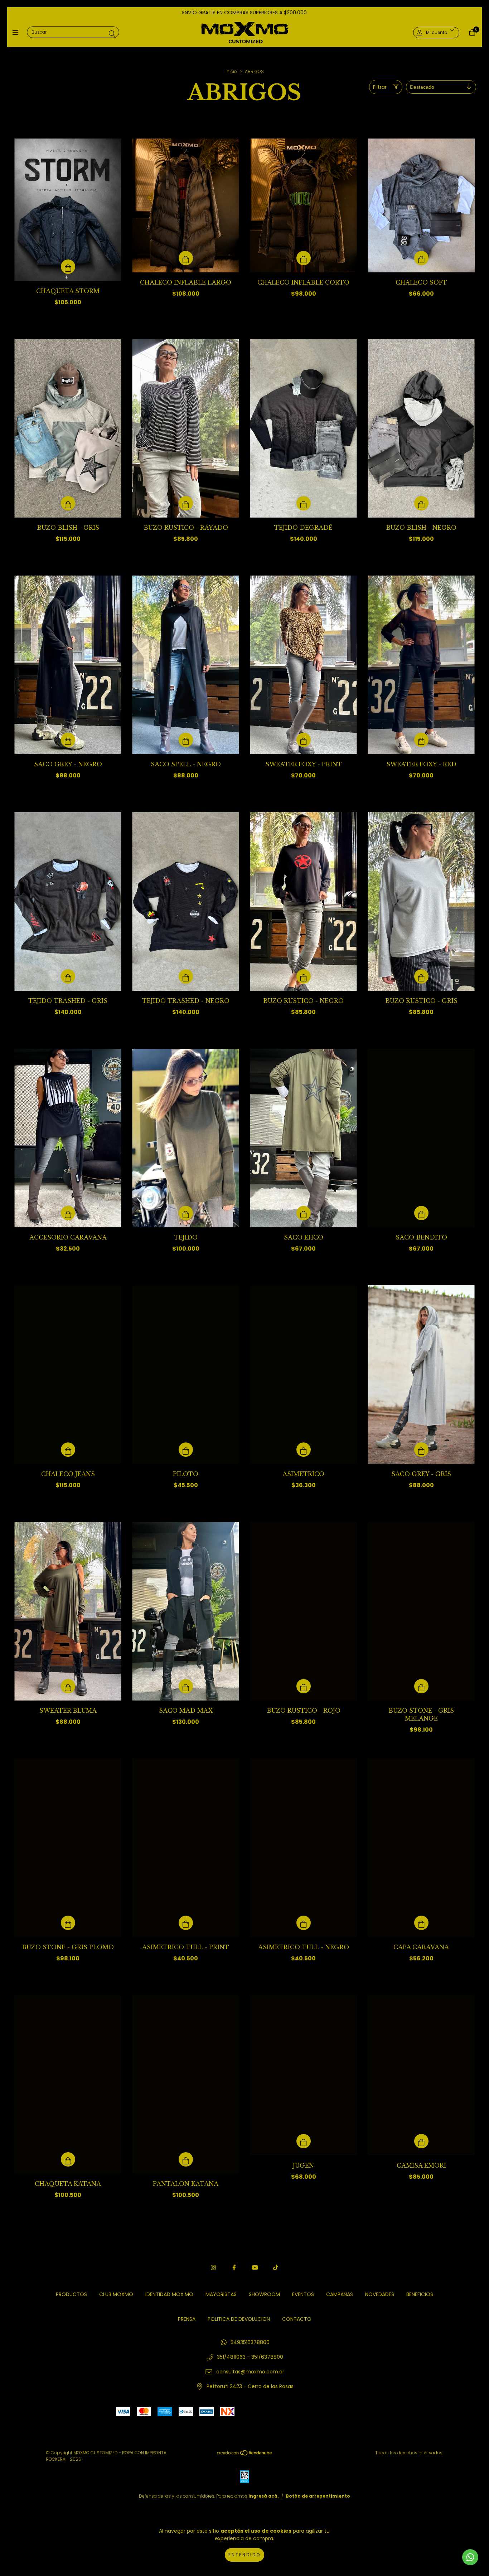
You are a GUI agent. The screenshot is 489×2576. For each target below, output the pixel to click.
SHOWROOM (264, 2294)
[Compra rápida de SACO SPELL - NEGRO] (186, 740)
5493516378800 (250, 2342)
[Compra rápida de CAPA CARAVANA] (421, 1923)
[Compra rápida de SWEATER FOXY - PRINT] (304, 740)
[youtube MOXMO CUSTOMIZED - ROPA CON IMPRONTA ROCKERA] (255, 2268)
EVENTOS (303, 2294)
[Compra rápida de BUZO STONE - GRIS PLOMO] (68, 1923)
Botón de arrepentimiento (318, 2496)
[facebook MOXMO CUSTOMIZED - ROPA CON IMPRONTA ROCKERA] (234, 2268)
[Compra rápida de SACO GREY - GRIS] (421, 1450)
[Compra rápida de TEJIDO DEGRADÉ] (304, 503)
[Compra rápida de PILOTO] (186, 1450)
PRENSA (187, 2319)
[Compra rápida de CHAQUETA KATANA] (68, 2159)
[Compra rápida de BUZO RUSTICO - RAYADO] (186, 503)
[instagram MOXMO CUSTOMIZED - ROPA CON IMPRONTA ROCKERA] (213, 2268)
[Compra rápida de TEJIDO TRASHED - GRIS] (68, 976)
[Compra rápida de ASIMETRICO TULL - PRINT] (186, 1923)
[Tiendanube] (245, 2454)
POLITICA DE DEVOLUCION (239, 2319)
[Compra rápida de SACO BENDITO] (421, 1213)
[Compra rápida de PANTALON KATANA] (186, 2159)
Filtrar (380, 87)
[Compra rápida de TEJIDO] (186, 1213)
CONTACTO (297, 2319)
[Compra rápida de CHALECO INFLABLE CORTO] (304, 258)
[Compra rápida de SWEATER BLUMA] (68, 1686)
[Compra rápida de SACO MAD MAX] (186, 1686)
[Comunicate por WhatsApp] (470, 2557)
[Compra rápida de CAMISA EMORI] (421, 2141)
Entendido (245, 2555)
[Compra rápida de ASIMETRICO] (304, 1450)
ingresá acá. (264, 2496)
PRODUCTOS (71, 2294)
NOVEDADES (380, 2294)
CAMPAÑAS (340, 2294)
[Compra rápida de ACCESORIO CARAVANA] (68, 1213)
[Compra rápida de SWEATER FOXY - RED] (421, 740)
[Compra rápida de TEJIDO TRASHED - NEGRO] (186, 976)
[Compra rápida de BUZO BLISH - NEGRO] (421, 503)
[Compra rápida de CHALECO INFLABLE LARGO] (186, 258)
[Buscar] (112, 34)
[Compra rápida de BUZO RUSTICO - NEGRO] (304, 976)
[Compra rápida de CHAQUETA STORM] (68, 267)
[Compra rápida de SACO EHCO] (304, 1213)
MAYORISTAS (221, 2294)
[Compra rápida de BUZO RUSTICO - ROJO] (304, 1686)
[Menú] (17, 32)
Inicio (231, 71)
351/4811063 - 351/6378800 (250, 2357)
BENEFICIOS (420, 2294)
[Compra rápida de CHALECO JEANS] (68, 1450)
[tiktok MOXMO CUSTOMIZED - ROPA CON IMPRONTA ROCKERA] (276, 2268)
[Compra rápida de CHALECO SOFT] (421, 258)
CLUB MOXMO (116, 2294)
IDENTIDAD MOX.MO (169, 2294)
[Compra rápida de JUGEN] (304, 2141)
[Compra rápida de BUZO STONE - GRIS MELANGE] (421, 1686)
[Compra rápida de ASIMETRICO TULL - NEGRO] (304, 1923)
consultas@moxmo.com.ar (250, 2372)
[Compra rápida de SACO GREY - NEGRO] (68, 740)
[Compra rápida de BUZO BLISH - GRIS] (68, 503)
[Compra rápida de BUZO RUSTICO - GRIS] (421, 976)
